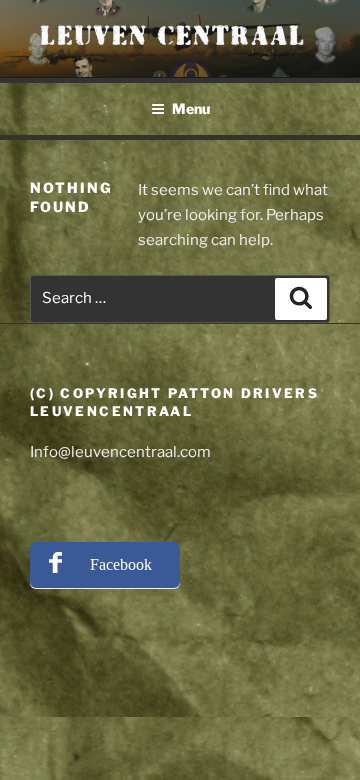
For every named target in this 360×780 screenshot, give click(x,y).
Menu (191, 108)
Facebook (121, 564)
